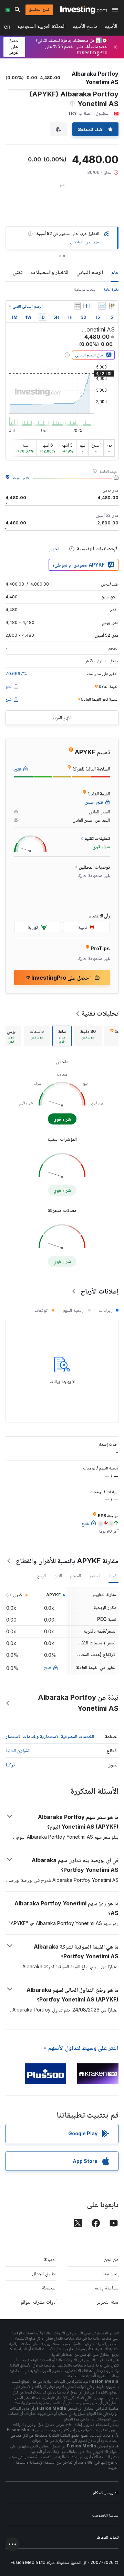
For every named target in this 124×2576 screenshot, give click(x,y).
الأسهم (111, 27)
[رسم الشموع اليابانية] (112, 306)
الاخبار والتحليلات (50, 272)
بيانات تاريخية (85, 289)
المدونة (50, 2259)
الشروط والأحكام (106, 2493)
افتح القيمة (21, 478)
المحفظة (49, 2288)
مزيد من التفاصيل (84, 242)
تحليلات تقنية (100, 1013)
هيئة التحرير (108, 2302)
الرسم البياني (90, 272)
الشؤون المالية (18, 1750)
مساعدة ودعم (106, 2288)
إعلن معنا (110, 2273)
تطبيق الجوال (44, 2273)
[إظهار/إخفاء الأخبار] (77, 306)
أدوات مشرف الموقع (39, 2302)
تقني (18, 272)
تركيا (10, 1765)
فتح (48, 1667)
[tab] (88, 1036)
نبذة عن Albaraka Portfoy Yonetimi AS (78, 1703)
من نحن (111, 2259)
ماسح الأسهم (85, 27)
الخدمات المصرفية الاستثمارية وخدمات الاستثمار (50, 1736)
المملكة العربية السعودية (41, 27)
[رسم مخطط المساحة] (102, 306)
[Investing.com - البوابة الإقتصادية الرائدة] (84, 10)
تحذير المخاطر (107, 2537)
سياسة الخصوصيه (105, 2515)
